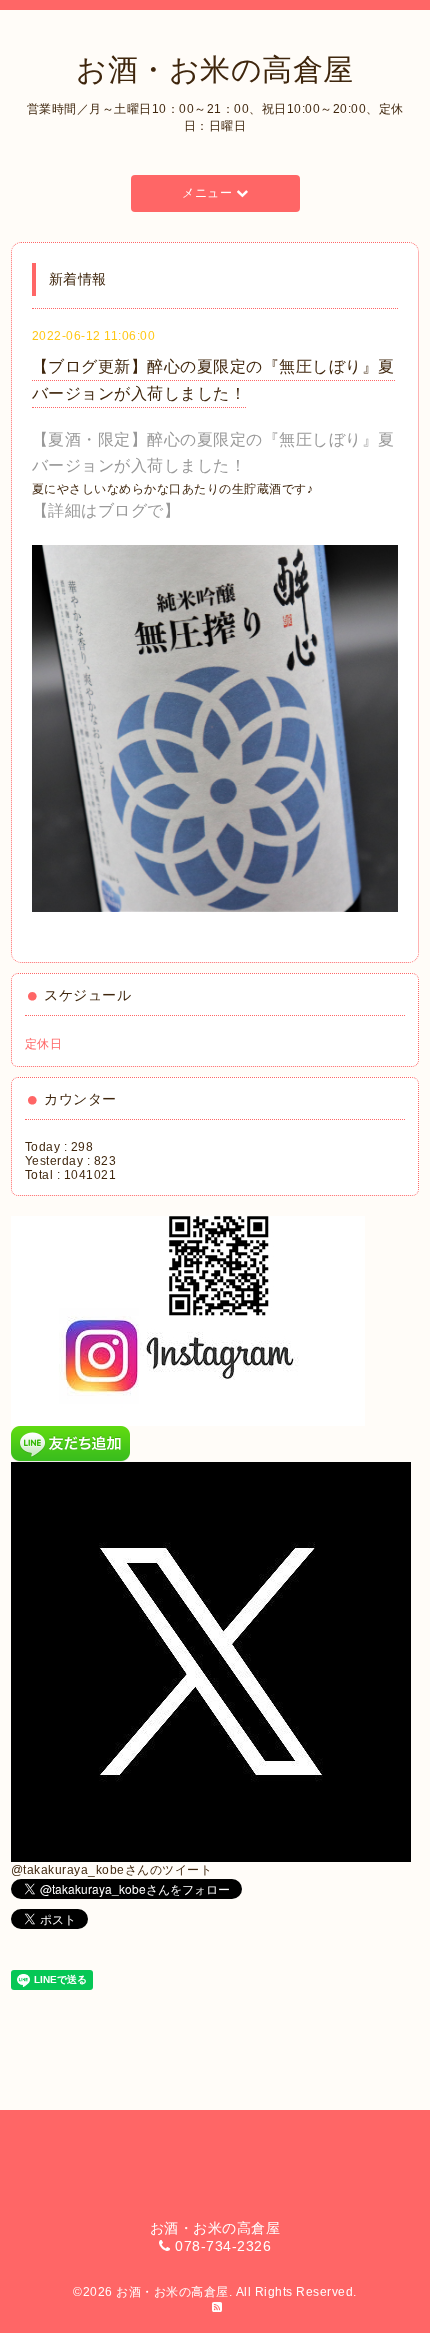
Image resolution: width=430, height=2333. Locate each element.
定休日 (44, 1044)
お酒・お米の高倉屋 (215, 69)
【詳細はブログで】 (106, 510)
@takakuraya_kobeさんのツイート (112, 1870)
